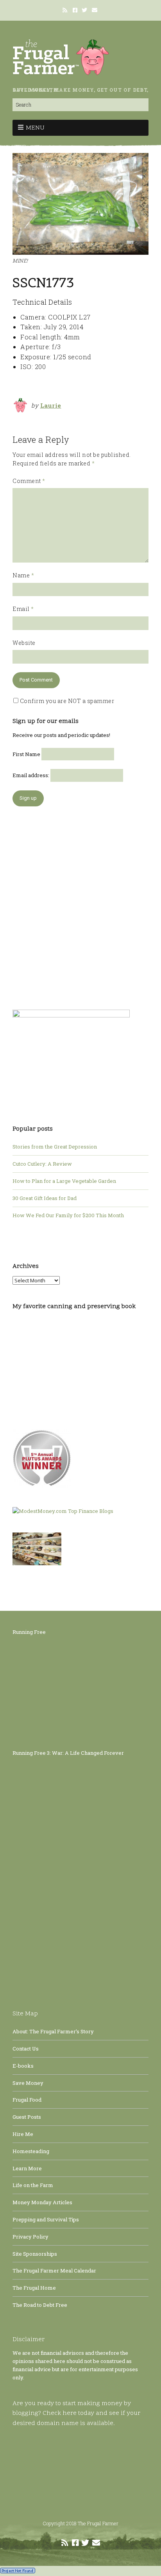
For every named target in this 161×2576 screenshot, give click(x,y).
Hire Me (23, 2134)
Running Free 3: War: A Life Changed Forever (68, 1753)
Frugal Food (27, 2100)
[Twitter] (84, 10)
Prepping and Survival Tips (46, 2219)
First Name (26, 754)
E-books (23, 2066)
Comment (29, 481)
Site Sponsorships (35, 2254)
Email (23, 609)
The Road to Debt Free (40, 2305)
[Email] (95, 10)
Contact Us (26, 2049)
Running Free (29, 1632)
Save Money (28, 2083)
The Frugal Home (34, 2288)
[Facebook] (75, 10)
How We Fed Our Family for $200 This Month (68, 1215)
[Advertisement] (80, 904)
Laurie (51, 405)
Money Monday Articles (42, 2202)
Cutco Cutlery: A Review (42, 1164)
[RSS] (66, 10)
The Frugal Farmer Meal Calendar (54, 2271)
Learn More (27, 2168)
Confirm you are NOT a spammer (66, 701)
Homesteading (31, 2151)
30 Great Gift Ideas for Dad (45, 1198)
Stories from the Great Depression (55, 1147)
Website (24, 643)
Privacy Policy (30, 2237)
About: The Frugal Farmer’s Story (53, 2031)
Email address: (31, 775)
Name (23, 575)
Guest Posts (27, 2117)
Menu (35, 128)
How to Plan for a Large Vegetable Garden (64, 1181)
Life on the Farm (33, 2185)
